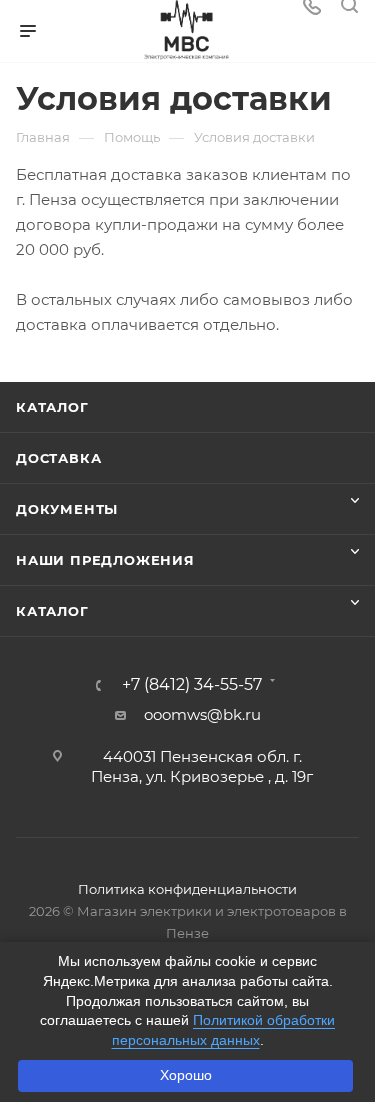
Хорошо (186, 1075)
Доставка (58, 458)
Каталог (52, 407)
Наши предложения (105, 560)
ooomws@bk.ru (202, 714)
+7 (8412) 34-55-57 (192, 685)
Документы (67, 509)
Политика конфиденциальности (187, 889)
